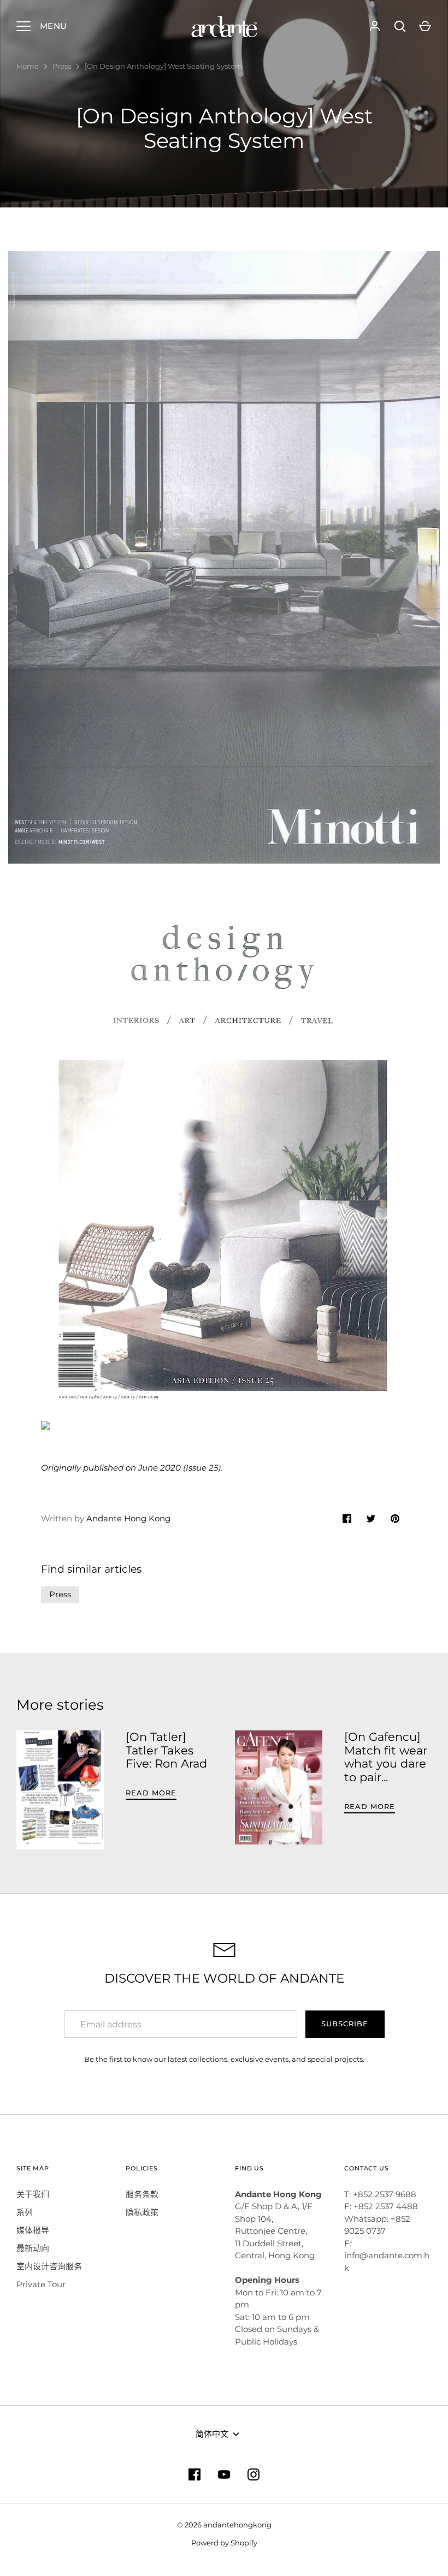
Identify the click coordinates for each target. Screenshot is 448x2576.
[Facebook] (194, 2474)
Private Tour (41, 2284)
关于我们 (33, 2194)
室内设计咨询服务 (49, 2266)
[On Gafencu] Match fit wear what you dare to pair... (386, 1757)
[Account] (375, 26)
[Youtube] (224, 2474)
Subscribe (345, 2024)
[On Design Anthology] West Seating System (164, 66)
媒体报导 (33, 2230)
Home (28, 66)
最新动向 (33, 2248)
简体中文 (212, 2434)
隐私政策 (142, 2212)
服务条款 (142, 2194)
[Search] (400, 26)
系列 (25, 2212)
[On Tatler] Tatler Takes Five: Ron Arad (166, 1750)
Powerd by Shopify (224, 2543)
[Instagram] (254, 2474)
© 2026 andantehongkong (224, 2525)
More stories (60, 1705)
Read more (151, 1793)
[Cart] (425, 26)
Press (62, 66)
